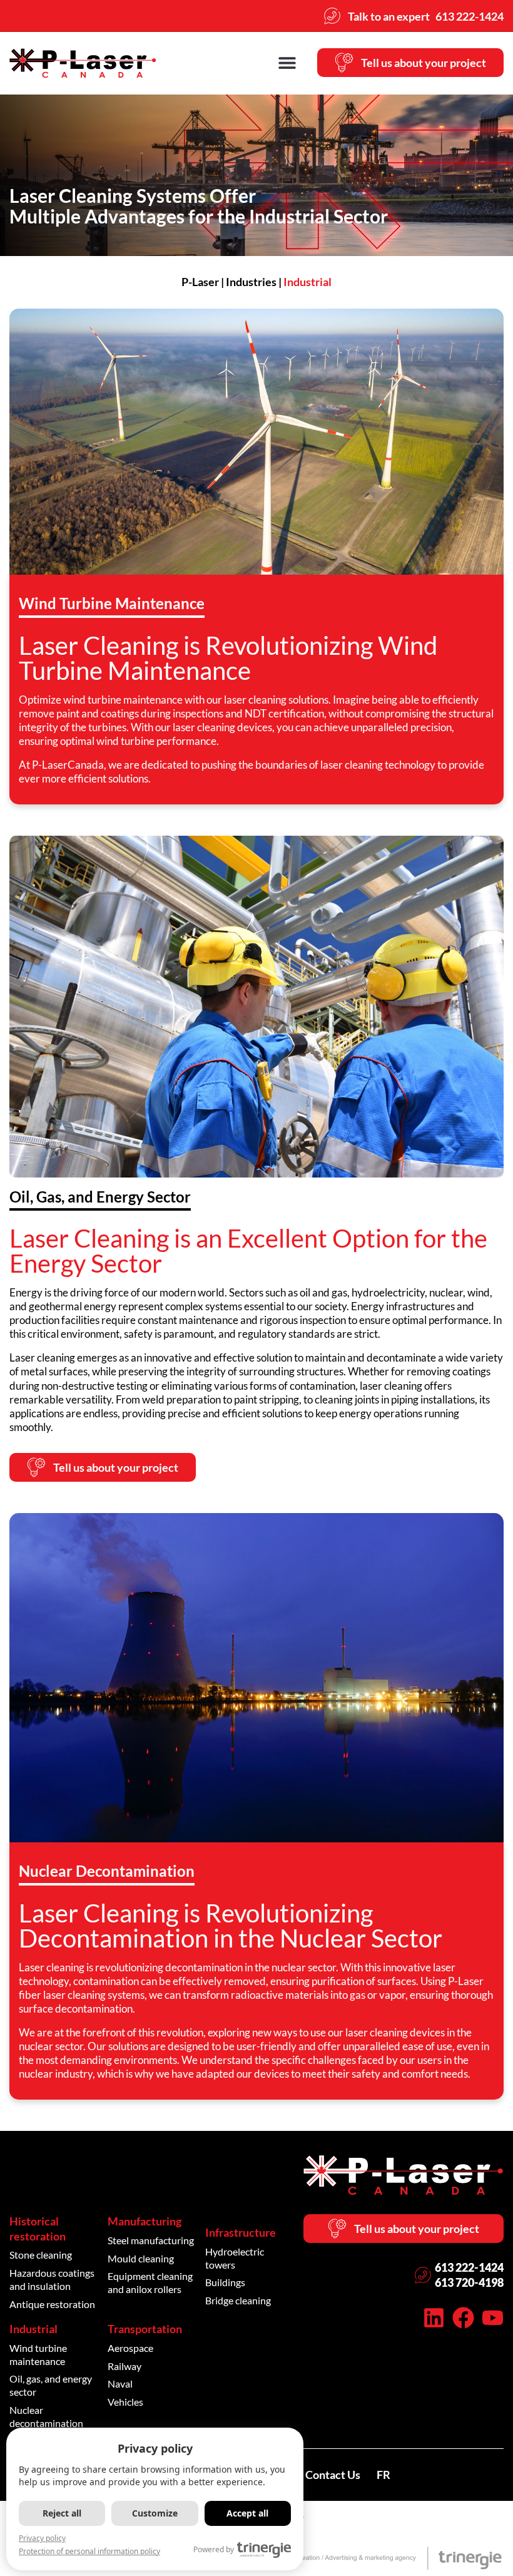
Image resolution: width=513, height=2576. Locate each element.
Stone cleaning (41, 2255)
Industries (251, 282)
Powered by (214, 2549)
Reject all (62, 2513)
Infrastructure (241, 2232)
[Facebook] (463, 2318)
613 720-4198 (469, 2282)
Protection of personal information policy (89, 2551)
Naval (120, 2384)
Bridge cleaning (238, 2300)
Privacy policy (42, 2538)
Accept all (247, 2513)
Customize (155, 2513)
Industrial (33, 2329)
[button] (287, 62)
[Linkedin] (434, 2318)
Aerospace (130, 2348)
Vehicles (125, 2402)
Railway (124, 2366)
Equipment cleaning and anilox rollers (150, 2282)
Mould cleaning (141, 2258)
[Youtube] (493, 2318)
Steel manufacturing (151, 2240)
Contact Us (333, 2475)
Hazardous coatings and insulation (52, 2279)
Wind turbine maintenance (38, 2354)
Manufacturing (145, 2221)
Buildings (225, 2282)
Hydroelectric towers (235, 2258)
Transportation (145, 2329)
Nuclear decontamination (46, 2416)
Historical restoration (38, 2228)
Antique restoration (52, 2304)
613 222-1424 (469, 2267)
